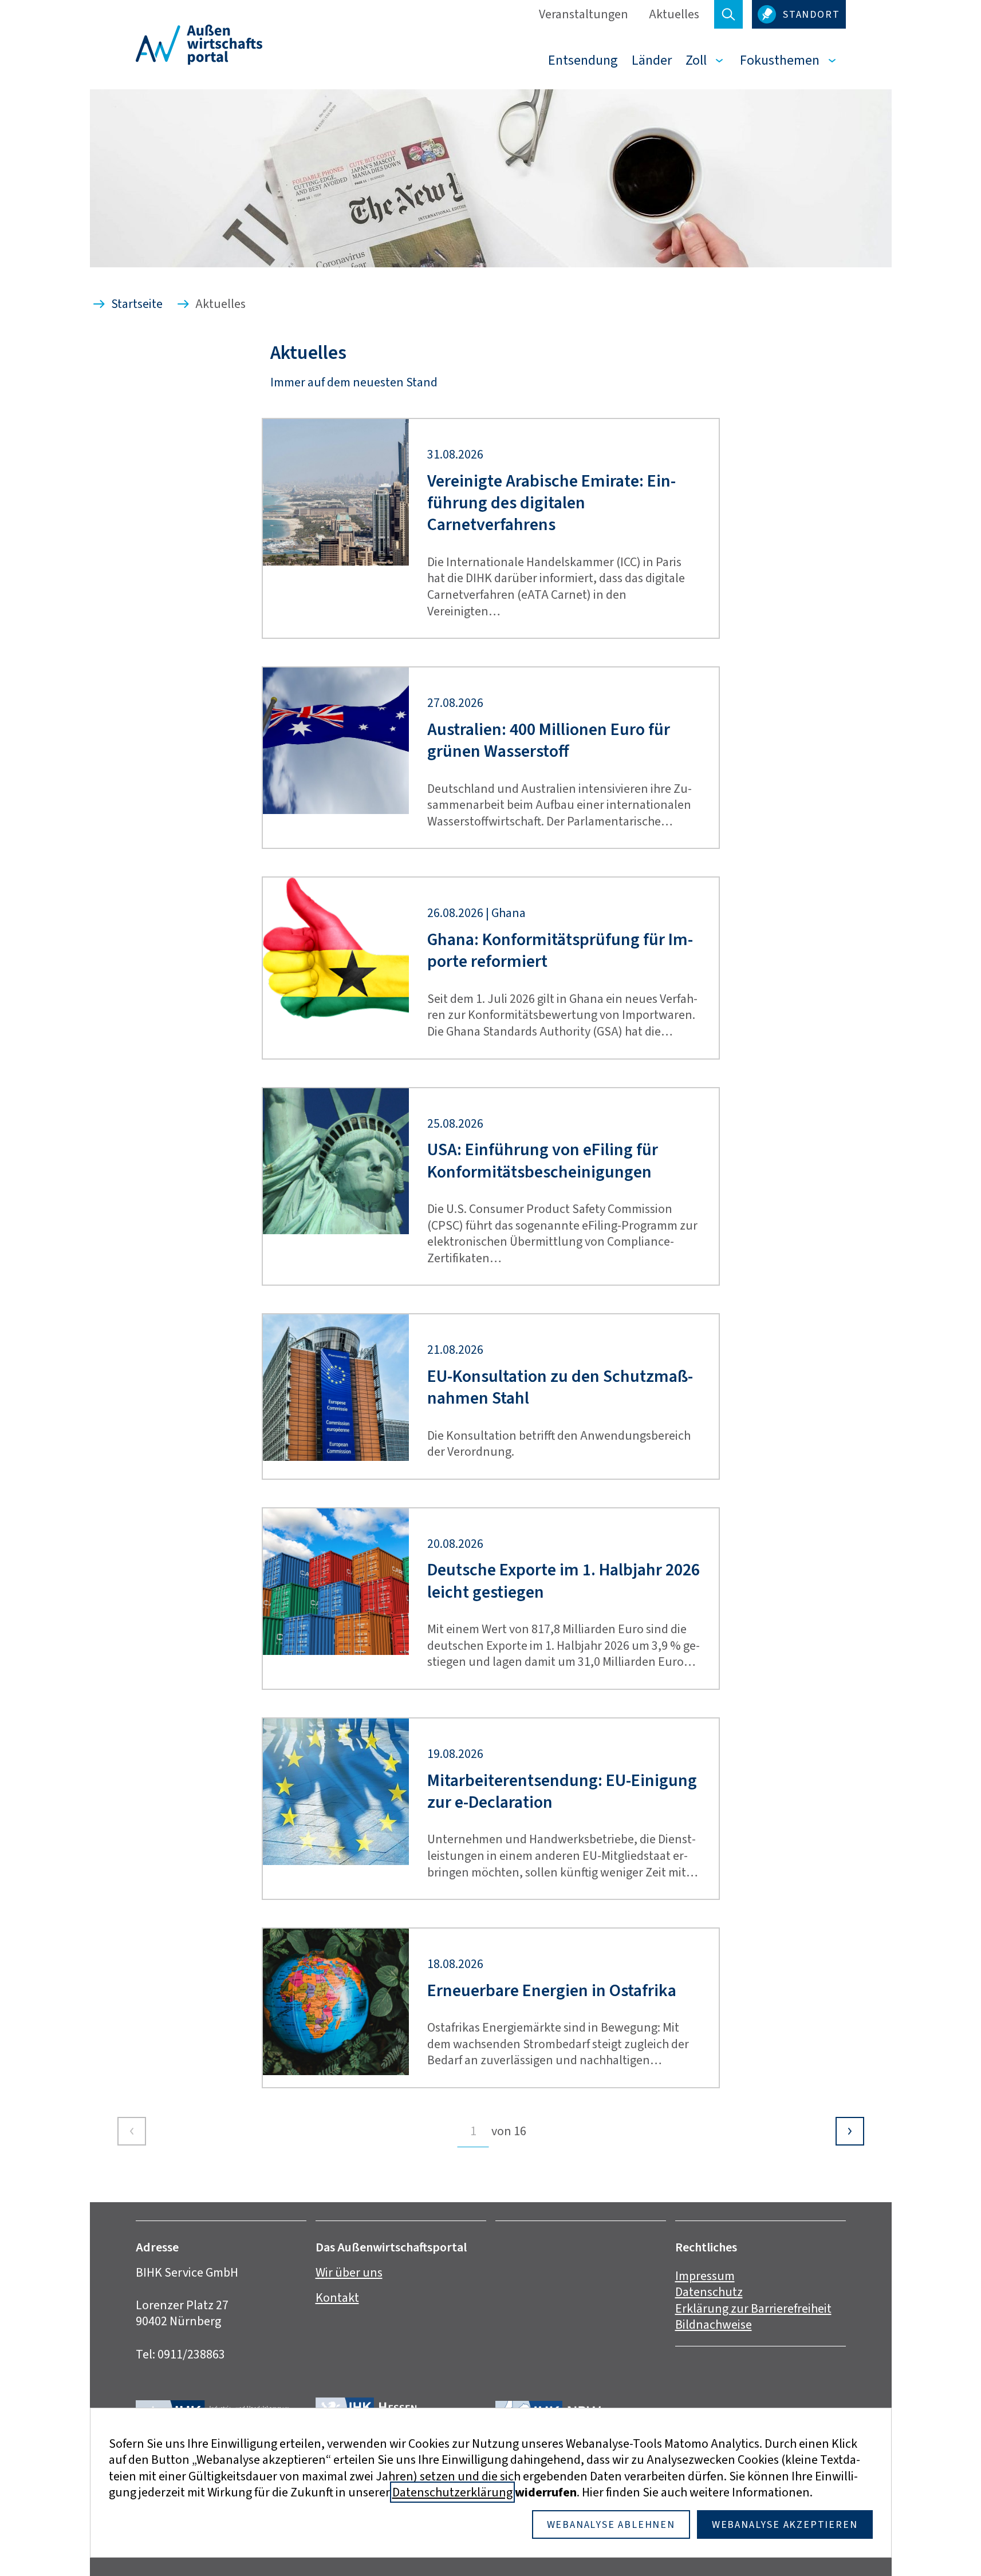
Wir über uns (349, 2272)
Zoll (696, 60)
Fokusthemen (780, 60)
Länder (652, 60)
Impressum (705, 2276)
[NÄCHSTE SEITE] (850, 2131)
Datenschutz (709, 2292)
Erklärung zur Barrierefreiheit (753, 2308)
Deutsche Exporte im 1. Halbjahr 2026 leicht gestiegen (564, 1581)
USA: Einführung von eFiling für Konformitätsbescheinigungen (543, 1161)
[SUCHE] (728, 14)
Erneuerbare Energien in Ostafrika (552, 1990)
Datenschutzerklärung (452, 2492)
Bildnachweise (714, 2324)
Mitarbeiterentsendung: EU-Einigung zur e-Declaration (562, 1791)
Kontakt (337, 2298)
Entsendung (583, 60)
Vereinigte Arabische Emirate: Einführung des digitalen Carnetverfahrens (551, 503)
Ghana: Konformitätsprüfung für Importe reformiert (560, 951)
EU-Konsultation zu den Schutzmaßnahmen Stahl (560, 1387)
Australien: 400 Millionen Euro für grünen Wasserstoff (549, 740)
